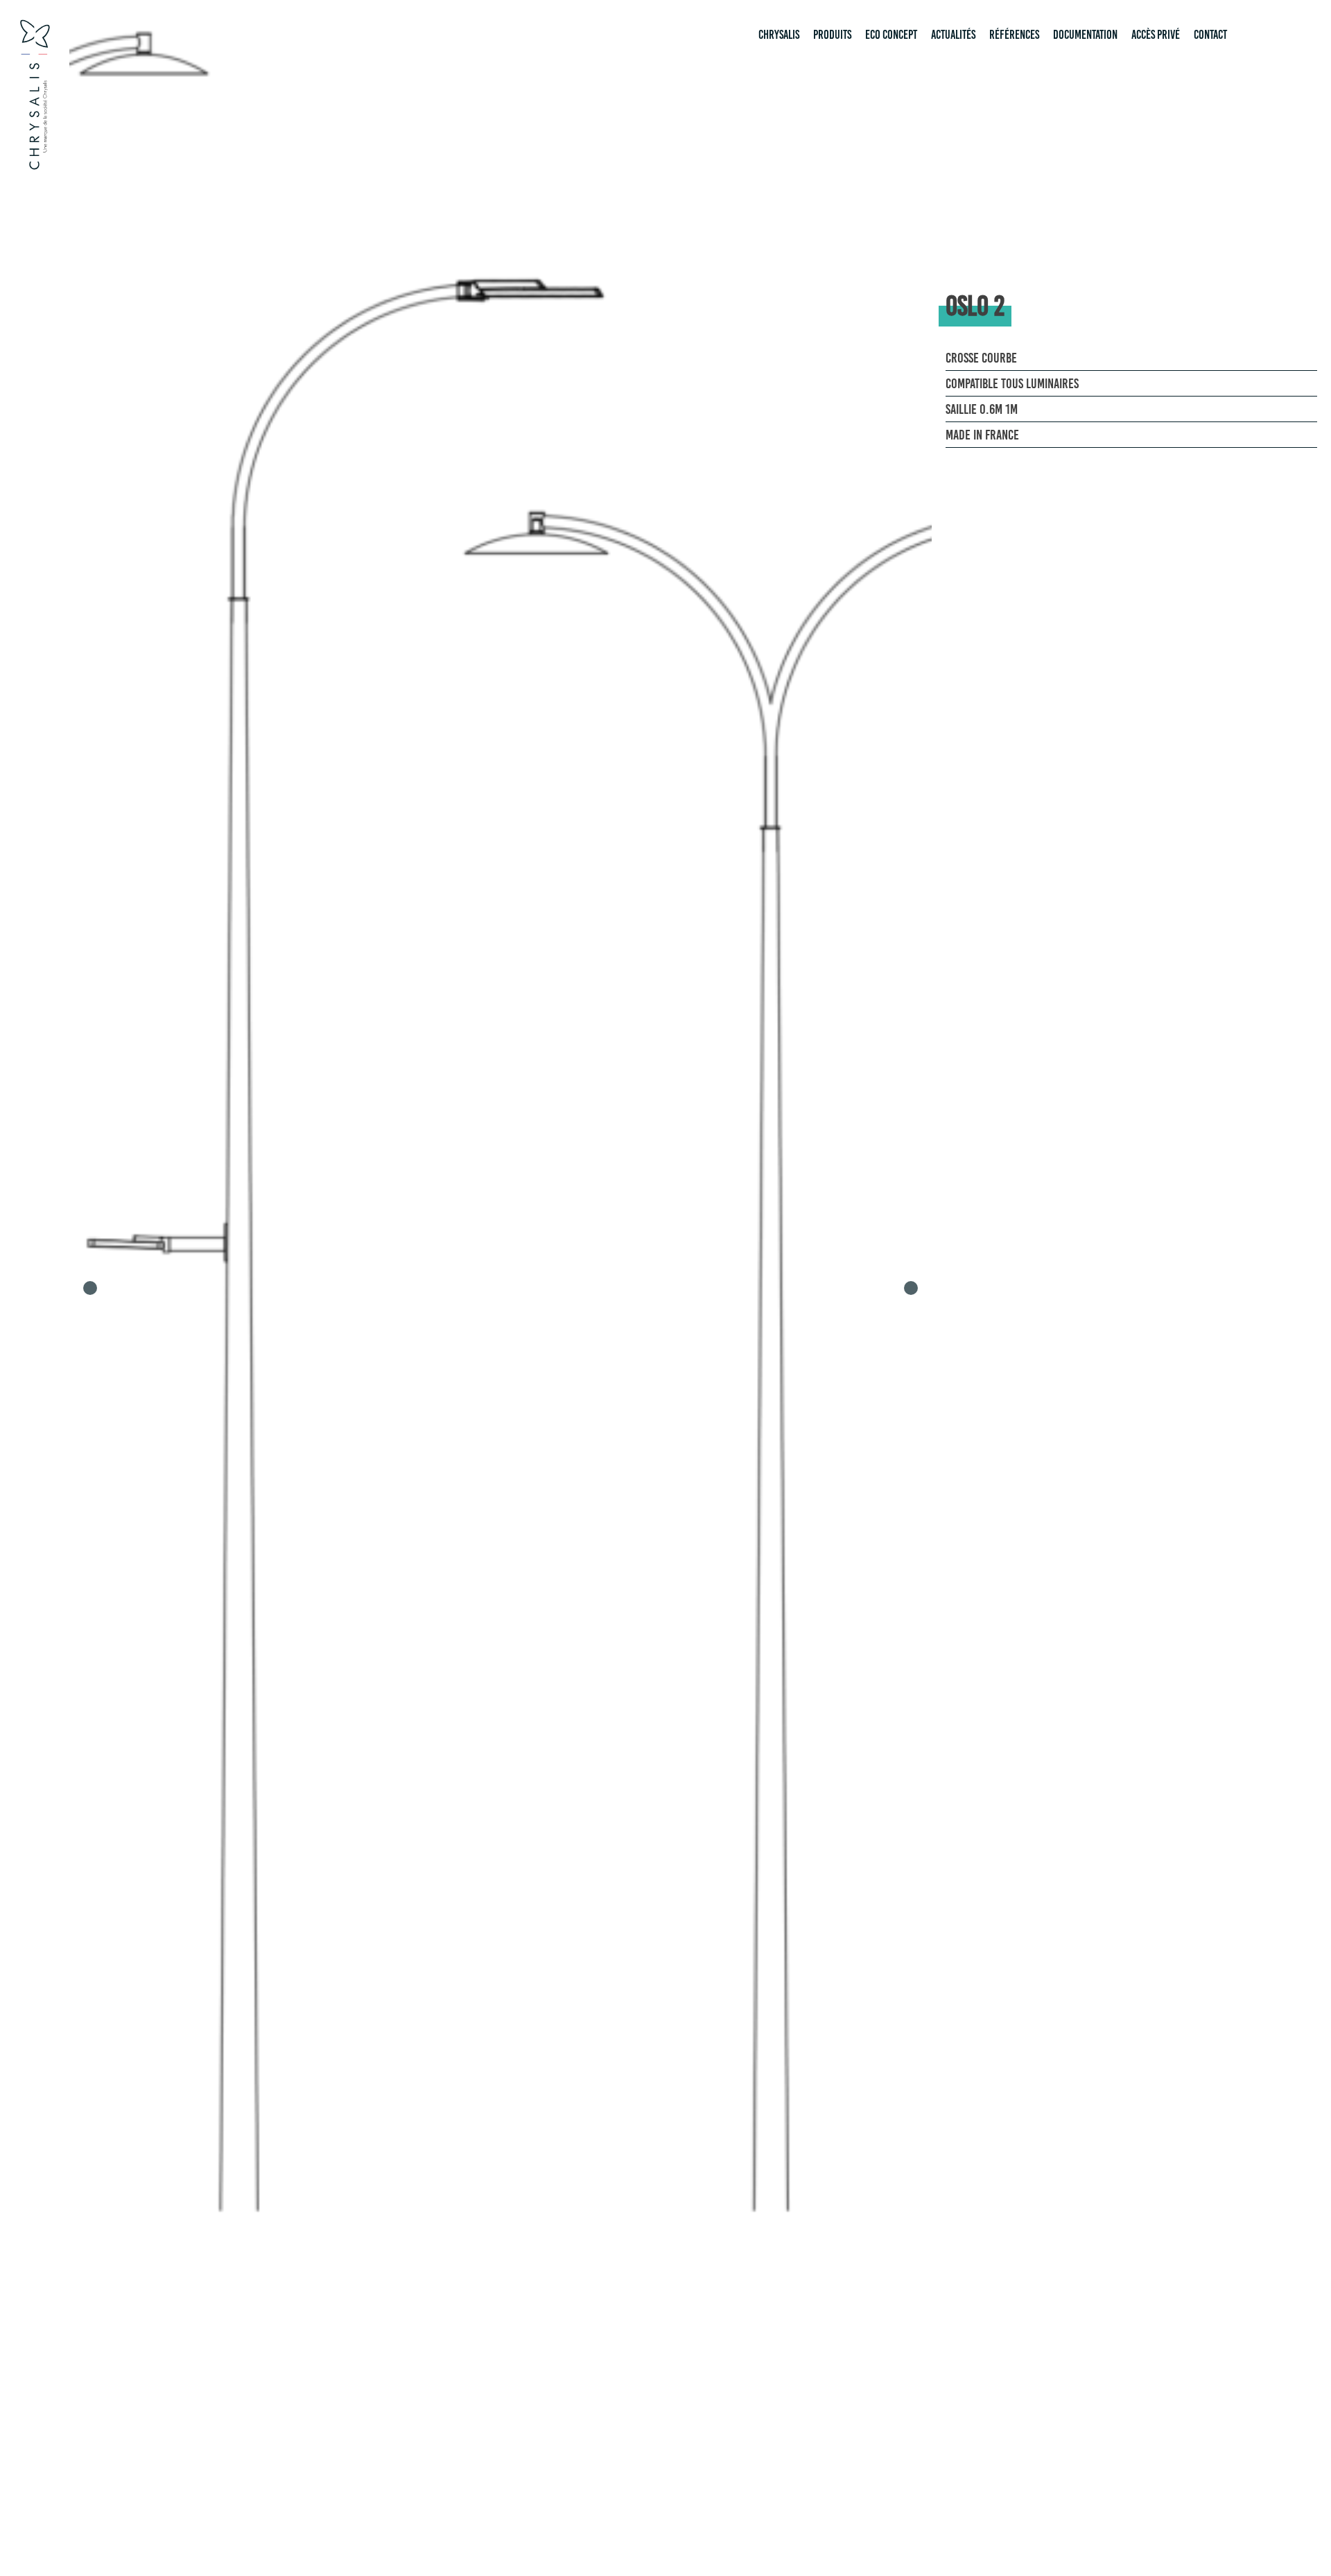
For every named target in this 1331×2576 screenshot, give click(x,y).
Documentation (1085, 35)
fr (1252, 35)
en (1273, 35)
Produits (832, 35)
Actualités (953, 35)
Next (911, 1288)
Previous (90, 1288)
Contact (1210, 35)
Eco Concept (891, 35)
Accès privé (1156, 35)
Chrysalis (779, 35)
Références (1014, 35)
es (1294, 35)
